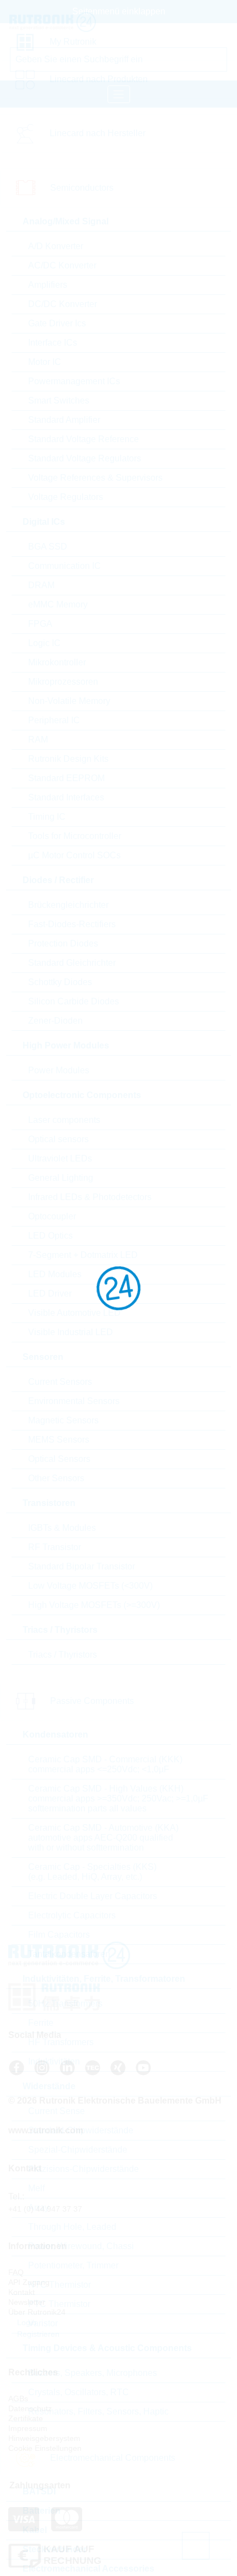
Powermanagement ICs (74, 381)
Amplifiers (48, 285)
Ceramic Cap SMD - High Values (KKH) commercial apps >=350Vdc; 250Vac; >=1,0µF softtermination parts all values (118, 1798)
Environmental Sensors (74, 1401)
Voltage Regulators (66, 497)
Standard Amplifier (64, 420)
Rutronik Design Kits (68, 759)
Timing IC (47, 817)
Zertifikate (26, 2418)
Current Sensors (60, 1382)
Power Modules (59, 1070)
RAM (38, 740)
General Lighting (61, 1178)
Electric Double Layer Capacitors (93, 1896)
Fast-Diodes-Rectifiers (72, 924)
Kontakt (21, 2292)
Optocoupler (52, 1216)
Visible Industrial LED (71, 1332)
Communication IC (64, 566)
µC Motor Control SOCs (74, 855)
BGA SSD (48, 547)
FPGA (40, 624)
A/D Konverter (56, 246)
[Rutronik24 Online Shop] (76, 22)
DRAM (41, 585)
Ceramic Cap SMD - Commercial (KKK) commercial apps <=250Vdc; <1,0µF (105, 1764)
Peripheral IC (54, 720)
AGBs (18, 2398)
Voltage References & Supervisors (95, 478)
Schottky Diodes (60, 982)
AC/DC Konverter (62, 265)
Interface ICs (53, 343)
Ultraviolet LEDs (60, 1158)
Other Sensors (56, 1478)
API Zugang (29, 2282)
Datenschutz (30, 2408)
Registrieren (37, 2334)
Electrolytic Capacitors (72, 1915)
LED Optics (50, 1236)
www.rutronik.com (46, 2130)
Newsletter (27, 2302)
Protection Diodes (63, 943)
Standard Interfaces (66, 797)
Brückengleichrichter (68, 905)
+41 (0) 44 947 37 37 (45, 2209)
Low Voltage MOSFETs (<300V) (90, 1586)
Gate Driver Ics (57, 323)
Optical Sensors (59, 1459)
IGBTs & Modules (62, 1528)
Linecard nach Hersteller (98, 133)
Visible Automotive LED (74, 1313)
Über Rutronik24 (37, 2312)
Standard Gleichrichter (72, 963)
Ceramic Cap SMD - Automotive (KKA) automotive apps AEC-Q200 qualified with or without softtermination (103, 1838)
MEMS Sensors (59, 1440)
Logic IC (44, 643)
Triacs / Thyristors (63, 1655)
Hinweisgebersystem (44, 2438)
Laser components (64, 1120)
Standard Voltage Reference (84, 439)
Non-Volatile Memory (69, 701)
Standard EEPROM (66, 778)
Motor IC (45, 362)
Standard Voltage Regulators (85, 458)
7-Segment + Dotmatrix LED (83, 1255)
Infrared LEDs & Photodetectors (90, 1197)
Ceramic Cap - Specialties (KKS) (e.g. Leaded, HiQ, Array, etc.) (92, 1872)
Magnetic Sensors (63, 1420)
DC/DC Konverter (63, 304)
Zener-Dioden (55, 1021)
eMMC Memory (58, 604)
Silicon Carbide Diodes (74, 1001)
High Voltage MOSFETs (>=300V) (94, 1605)
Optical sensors (58, 1139)
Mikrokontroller (57, 662)
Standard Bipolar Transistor (82, 1566)
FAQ (16, 2272)
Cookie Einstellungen (45, 2448)
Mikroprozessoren (63, 682)
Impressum (28, 2428)
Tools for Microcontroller (75, 836)
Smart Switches (59, 400)
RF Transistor (55, 1547)
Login (26, 2322)
